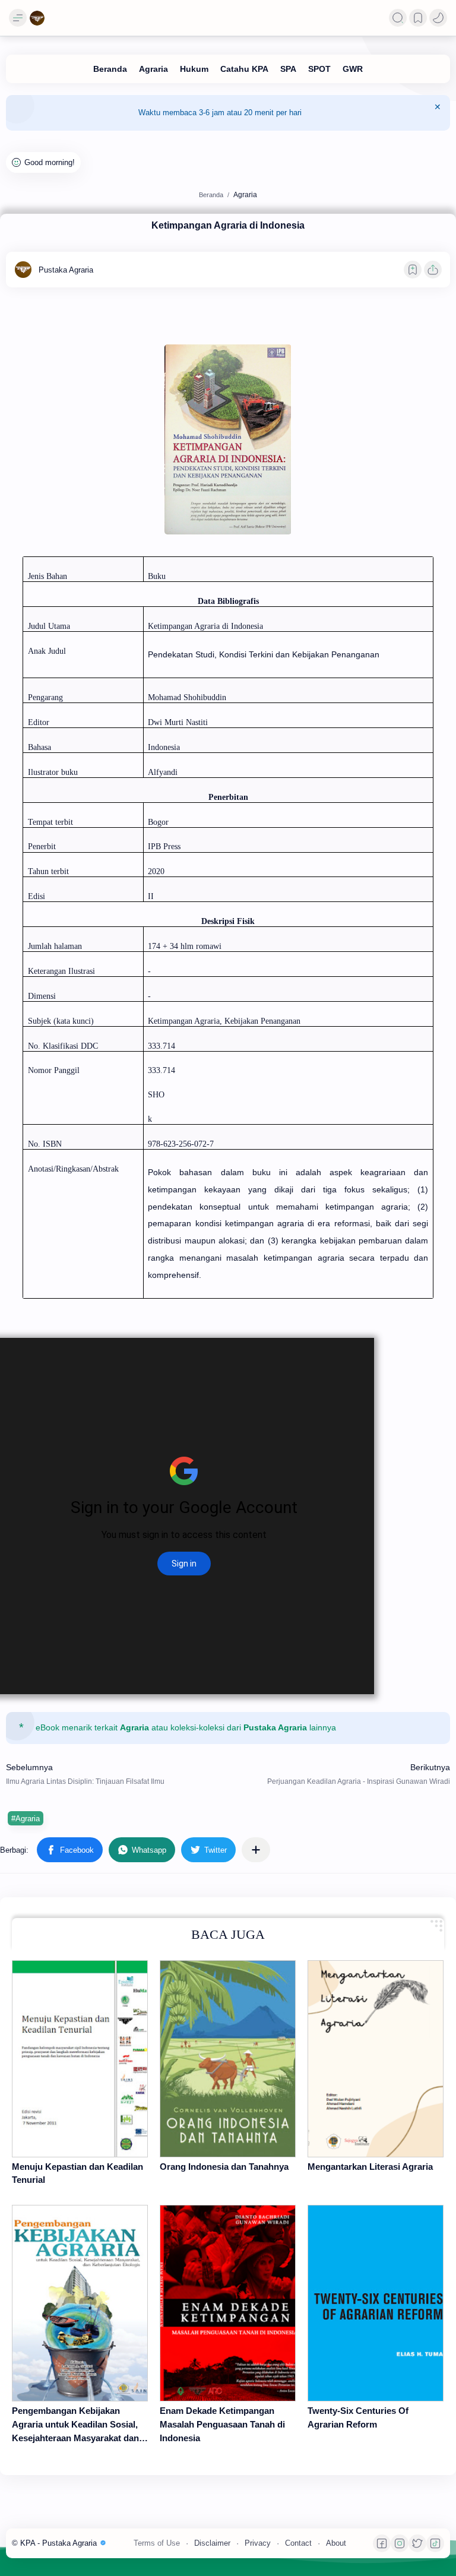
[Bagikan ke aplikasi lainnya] (256, 1850)
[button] (438, 18)
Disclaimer (212, 2543)
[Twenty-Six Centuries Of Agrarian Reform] (376, 2303)
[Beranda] (110, 69)
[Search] (398, 18)
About (336, 2543)
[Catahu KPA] (244, 69)
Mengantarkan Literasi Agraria (370, 2167)
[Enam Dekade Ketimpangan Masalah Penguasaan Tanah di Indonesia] (228, 2303)
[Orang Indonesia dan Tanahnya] (228, 2058)
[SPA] (288, 69)
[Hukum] (194, 69)
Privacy (258, 2543)
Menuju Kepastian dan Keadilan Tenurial (77, 2173)
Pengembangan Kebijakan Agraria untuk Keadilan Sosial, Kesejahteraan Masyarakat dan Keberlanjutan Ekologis (75, 2425)
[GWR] (353, 69)
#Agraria (26, 1819)
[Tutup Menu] (438, 113)
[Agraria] (153, 69)
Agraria (134, 1728)
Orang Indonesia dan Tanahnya (224, 2167)
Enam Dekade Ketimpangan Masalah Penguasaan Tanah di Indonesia (222, 2424)
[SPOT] (319, 69)
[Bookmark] (418, 18)
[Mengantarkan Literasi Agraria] (376, 2058)
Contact (298, 2543)
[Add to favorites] (413, 270)
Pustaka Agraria (275, 1728)
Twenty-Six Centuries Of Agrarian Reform (358, 2417)
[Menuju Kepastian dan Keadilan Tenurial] (80, 2058)
